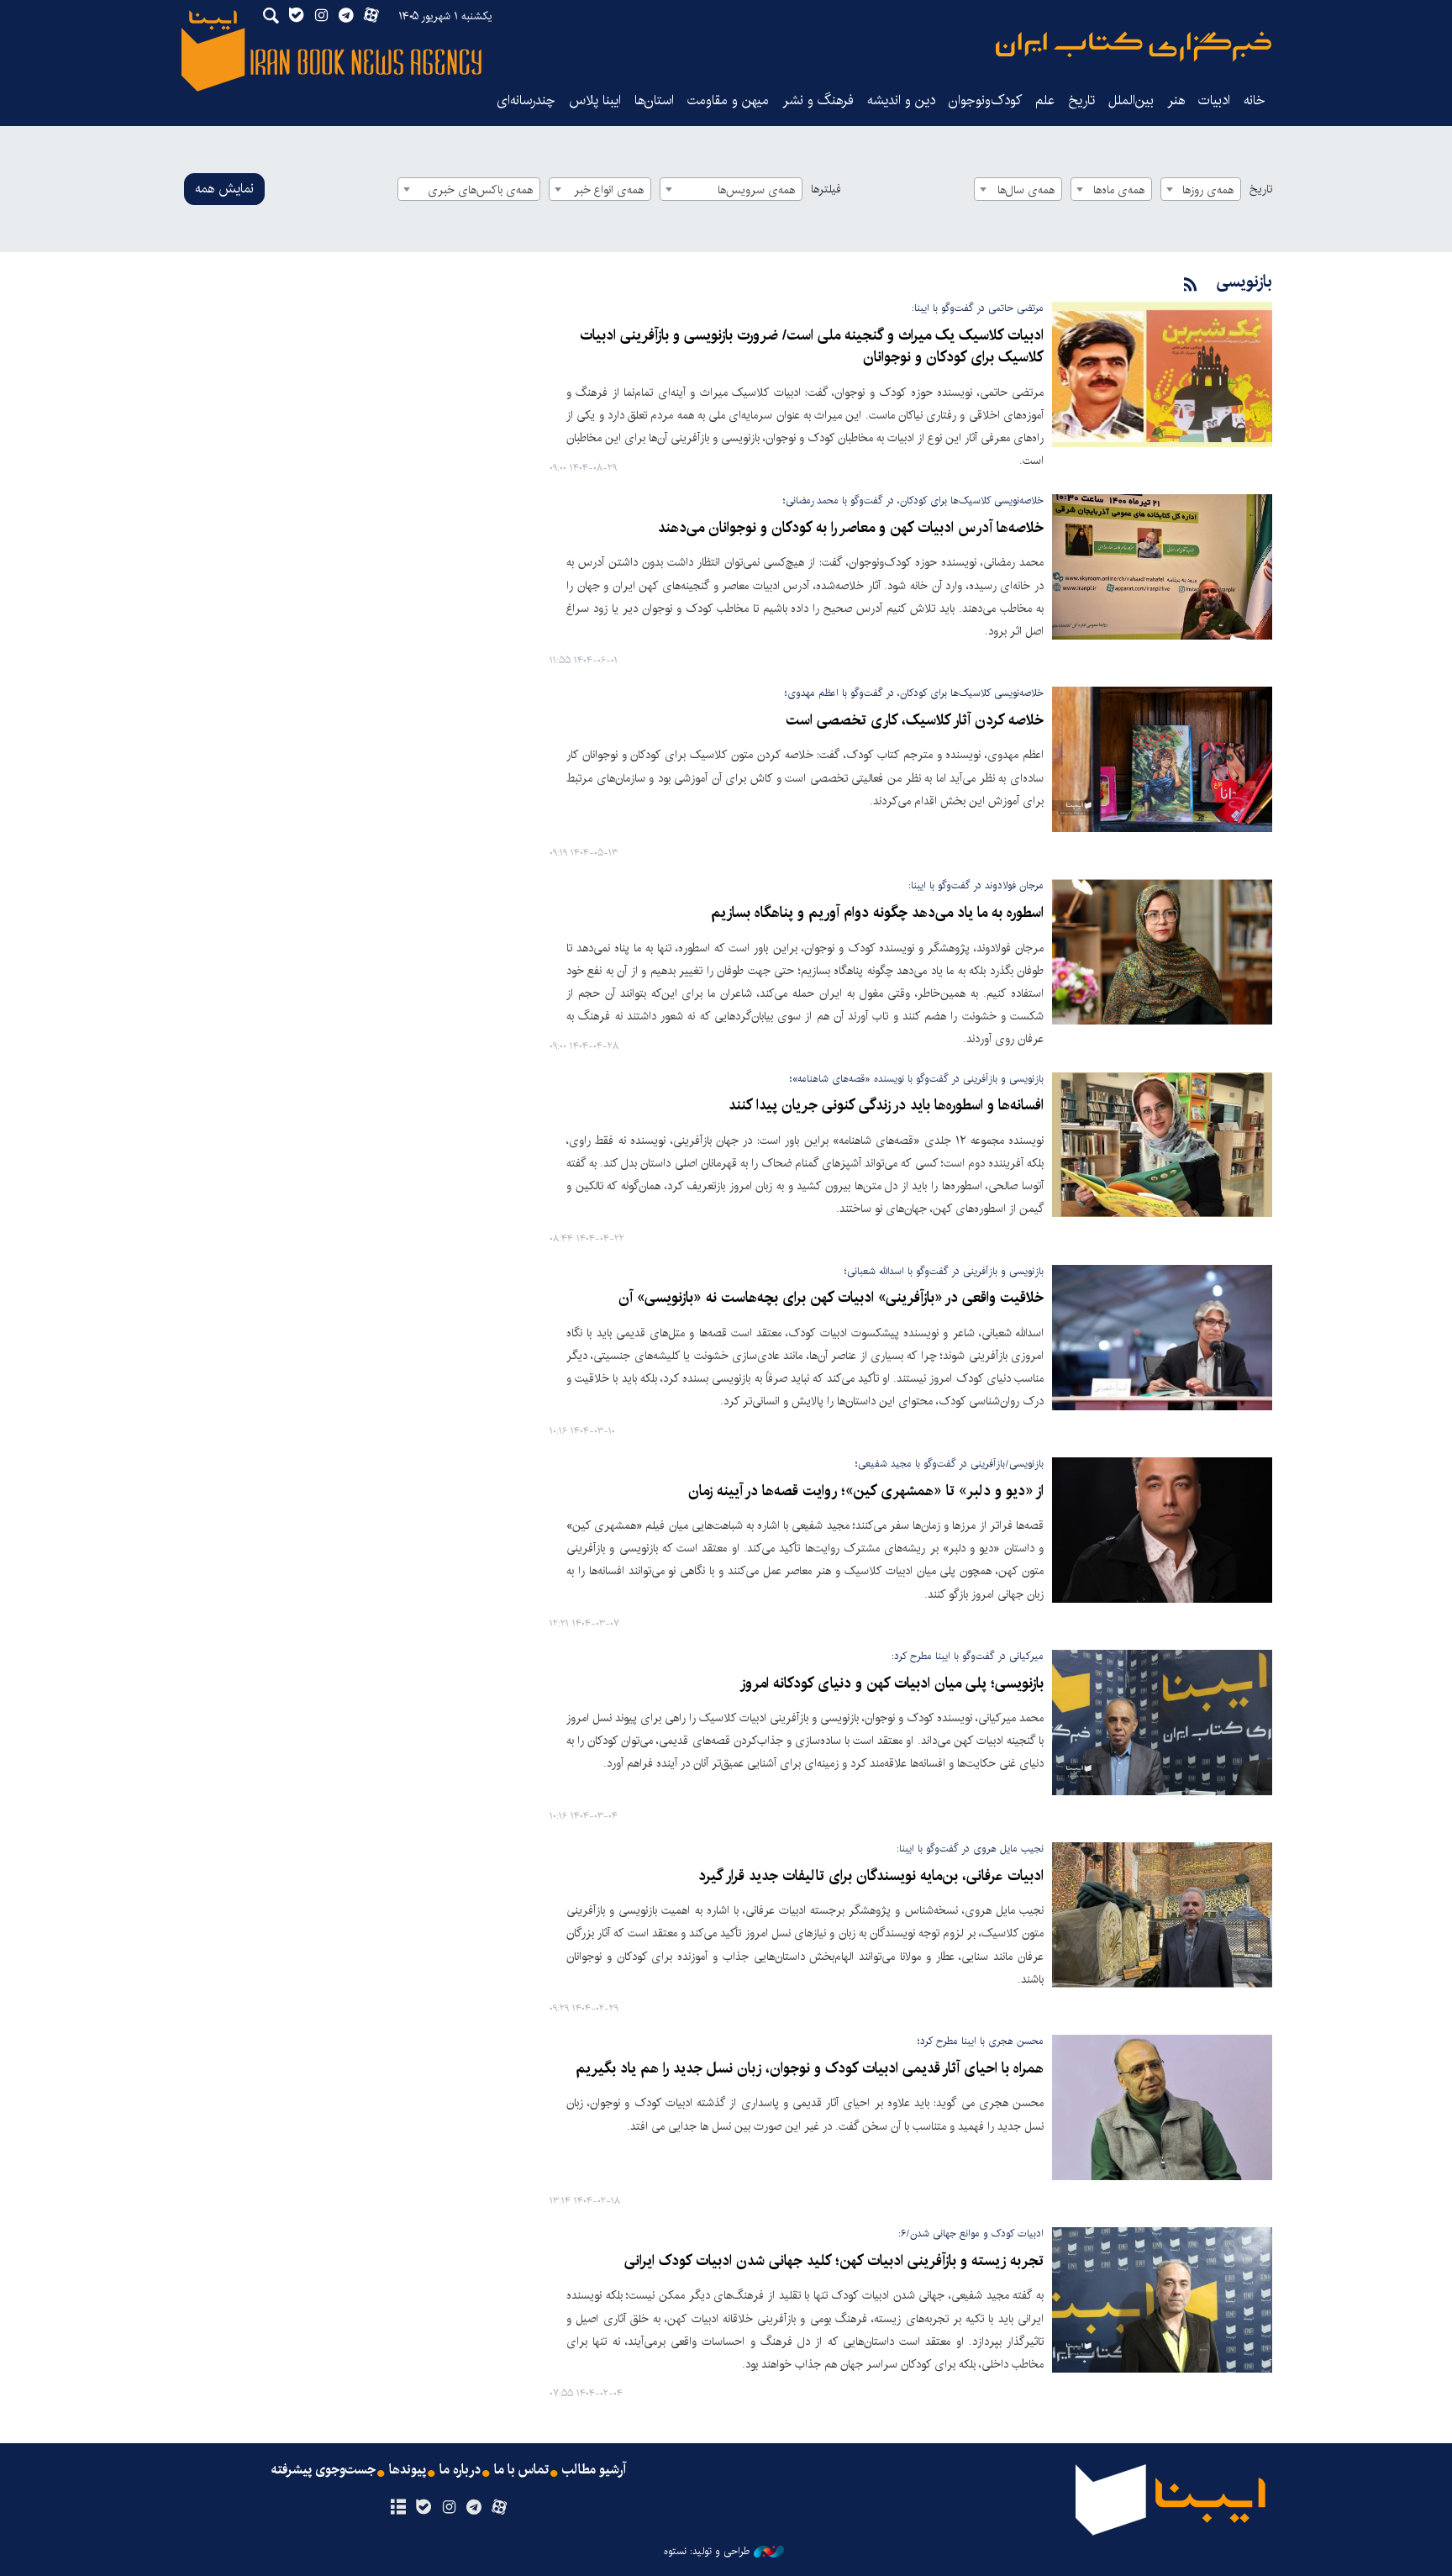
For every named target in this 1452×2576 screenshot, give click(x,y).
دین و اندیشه (901, 100)
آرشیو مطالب (594, 2470)
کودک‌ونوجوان (985, 100)
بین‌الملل (1131, 100)
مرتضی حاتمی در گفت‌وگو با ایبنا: (978, 308)
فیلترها (826, 189)
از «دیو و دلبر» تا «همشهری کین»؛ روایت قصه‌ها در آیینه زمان (866, 1491)
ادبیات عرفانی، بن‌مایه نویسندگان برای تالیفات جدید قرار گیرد (871, 1876)
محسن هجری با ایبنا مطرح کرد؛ (981, 2041)
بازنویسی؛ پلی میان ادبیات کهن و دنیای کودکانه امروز (892, 1684)
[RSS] (1191, 285)
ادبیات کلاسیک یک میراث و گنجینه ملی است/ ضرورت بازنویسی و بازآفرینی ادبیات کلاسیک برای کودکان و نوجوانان (812, 347)
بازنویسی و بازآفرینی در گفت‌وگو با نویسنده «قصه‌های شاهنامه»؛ (917, 1079)
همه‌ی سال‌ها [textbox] (1026, 190)
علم (1045, 100)
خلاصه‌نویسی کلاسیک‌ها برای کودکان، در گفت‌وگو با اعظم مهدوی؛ (914, 693)
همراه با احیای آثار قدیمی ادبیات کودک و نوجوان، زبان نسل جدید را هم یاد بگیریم (810, 2069)
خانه (1255, 100)
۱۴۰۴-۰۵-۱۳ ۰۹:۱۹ (584, 853)
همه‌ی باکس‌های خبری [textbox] (480, 190)
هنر (1176, 100)
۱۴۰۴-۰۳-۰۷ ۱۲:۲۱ (584, 1624)
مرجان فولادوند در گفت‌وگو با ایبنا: (976, 885)
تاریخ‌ (1081, 100)
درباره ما (460, 2470)
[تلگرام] (474, 2508)
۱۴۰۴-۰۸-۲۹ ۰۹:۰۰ (583, 469)
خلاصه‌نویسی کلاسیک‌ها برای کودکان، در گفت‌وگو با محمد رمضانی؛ (913, 500)
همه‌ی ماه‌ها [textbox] (1119, 190)
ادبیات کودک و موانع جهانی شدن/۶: (971, 2234)
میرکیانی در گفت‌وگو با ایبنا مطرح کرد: (968, 1656)
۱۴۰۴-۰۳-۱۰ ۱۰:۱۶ (582, 1432)
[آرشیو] (398, 2508)
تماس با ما (521, 2470)
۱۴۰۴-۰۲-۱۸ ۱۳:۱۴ (585, 2202)
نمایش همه (224, 189)
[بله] (423, 2508)
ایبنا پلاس (595, 100)
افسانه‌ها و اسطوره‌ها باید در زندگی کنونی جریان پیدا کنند (886, 1106)
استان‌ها (654, 100)
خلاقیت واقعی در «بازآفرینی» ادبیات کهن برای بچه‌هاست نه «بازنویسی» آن (831, 1298)
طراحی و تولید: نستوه (707, 2552)
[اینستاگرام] (448, 2508)
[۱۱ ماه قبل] (1162, 567)
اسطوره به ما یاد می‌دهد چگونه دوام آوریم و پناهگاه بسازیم (877, 913)
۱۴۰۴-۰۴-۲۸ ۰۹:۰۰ (584, 1047)
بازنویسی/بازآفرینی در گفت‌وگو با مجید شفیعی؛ (950, 1464)
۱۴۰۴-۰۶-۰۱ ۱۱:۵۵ (584, 661)
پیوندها (408, 2470)
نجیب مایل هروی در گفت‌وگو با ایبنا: (970, 1849)
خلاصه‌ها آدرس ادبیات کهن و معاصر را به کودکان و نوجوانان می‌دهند (851, 528)
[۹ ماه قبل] (1162, 374)
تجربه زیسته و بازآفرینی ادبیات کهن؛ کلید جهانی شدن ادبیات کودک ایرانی (834, 2261)
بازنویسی (1244, 282)
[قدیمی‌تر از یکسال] (1162, 759)
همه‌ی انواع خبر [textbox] (609, 190)
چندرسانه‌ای (526, 100)
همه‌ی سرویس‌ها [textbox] (756, 190)
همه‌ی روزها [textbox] (1208, 190)
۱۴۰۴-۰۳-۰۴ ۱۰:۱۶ (584, 1817)
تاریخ (1261, 189)
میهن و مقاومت (728, 100)
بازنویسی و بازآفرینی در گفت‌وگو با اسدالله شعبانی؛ (944, 1271)
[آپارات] (500, 2508)
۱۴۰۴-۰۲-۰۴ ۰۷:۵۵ (586, 2394)
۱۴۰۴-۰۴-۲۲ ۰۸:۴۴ (587, 1239)
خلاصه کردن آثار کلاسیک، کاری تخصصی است (915, 721)
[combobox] (1201, 189)
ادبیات (1214, 100)
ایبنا (1134, 47)
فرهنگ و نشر (818, 100)
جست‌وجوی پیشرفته (324, 2470)
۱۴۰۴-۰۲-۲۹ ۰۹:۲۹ (584, 2009)
